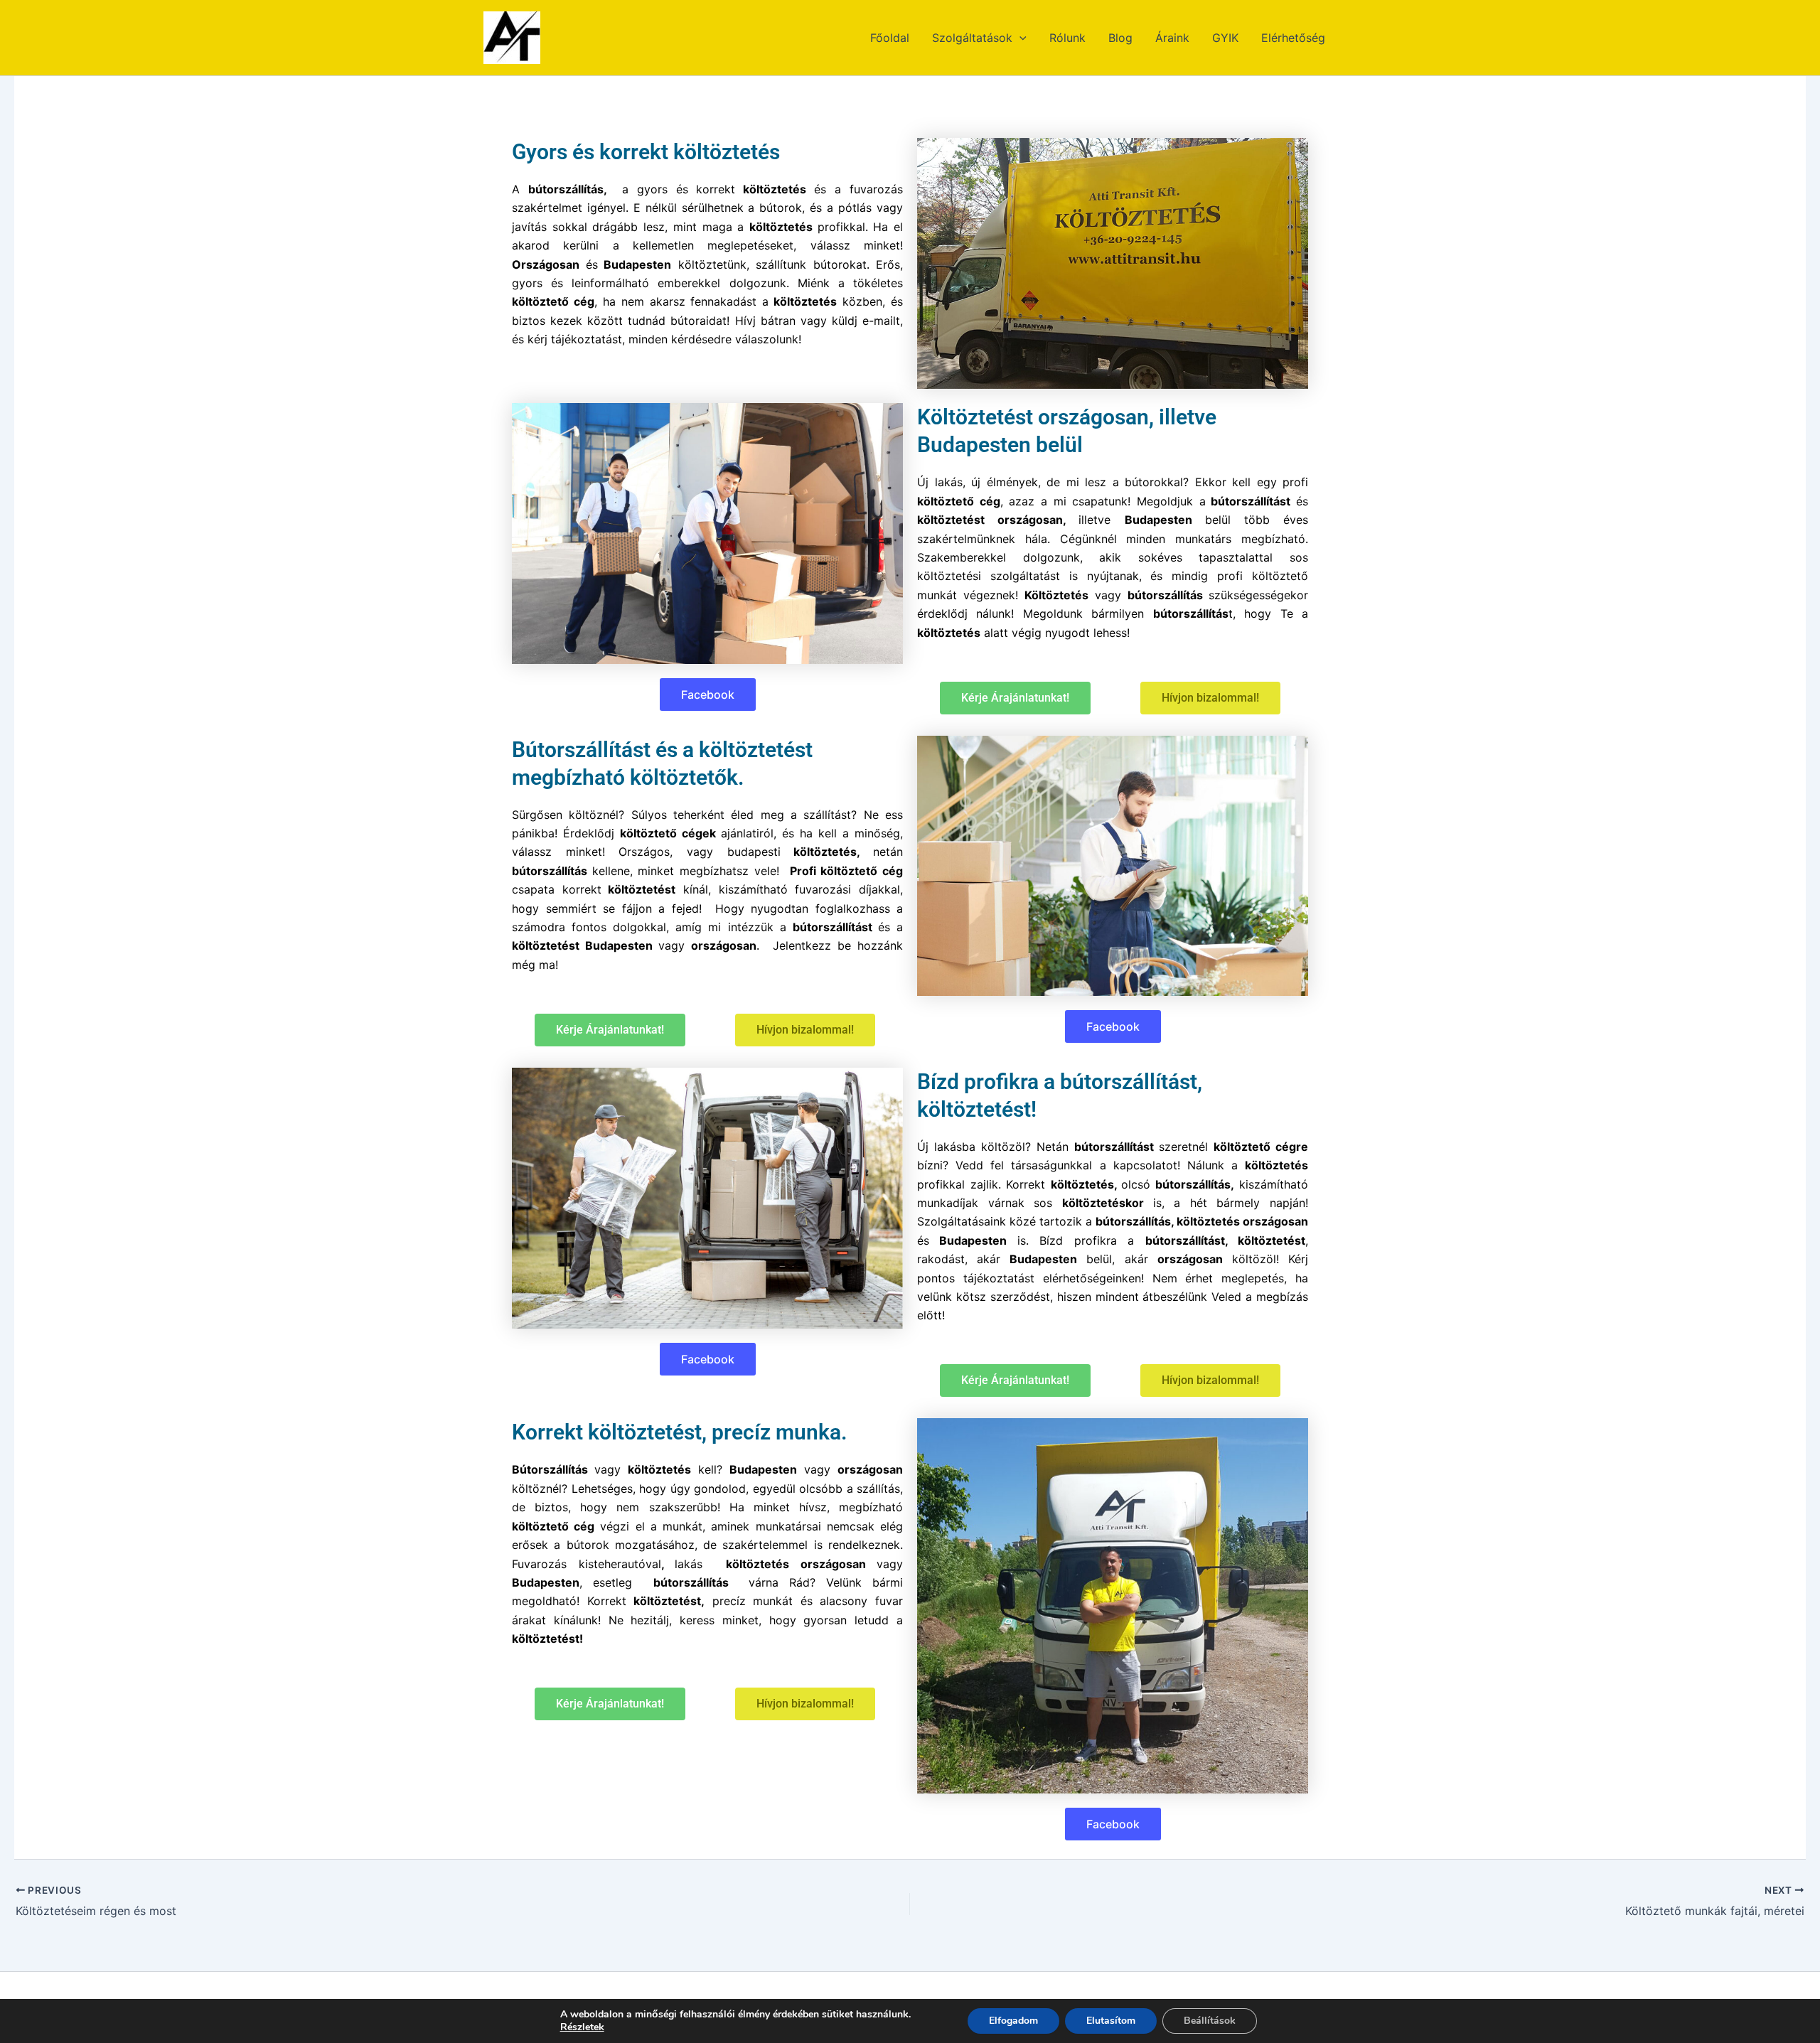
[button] (1019, 38)
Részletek (582, 2027)
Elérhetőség (1293, 38)
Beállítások (1210, 2021)
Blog (1120, 38)
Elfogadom (1013, 2021)
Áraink (1172, 38)
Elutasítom (1111, 2021)
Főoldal (890, 38)
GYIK (1225, 38)
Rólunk (1067, 38)
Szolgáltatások (972, 38)
